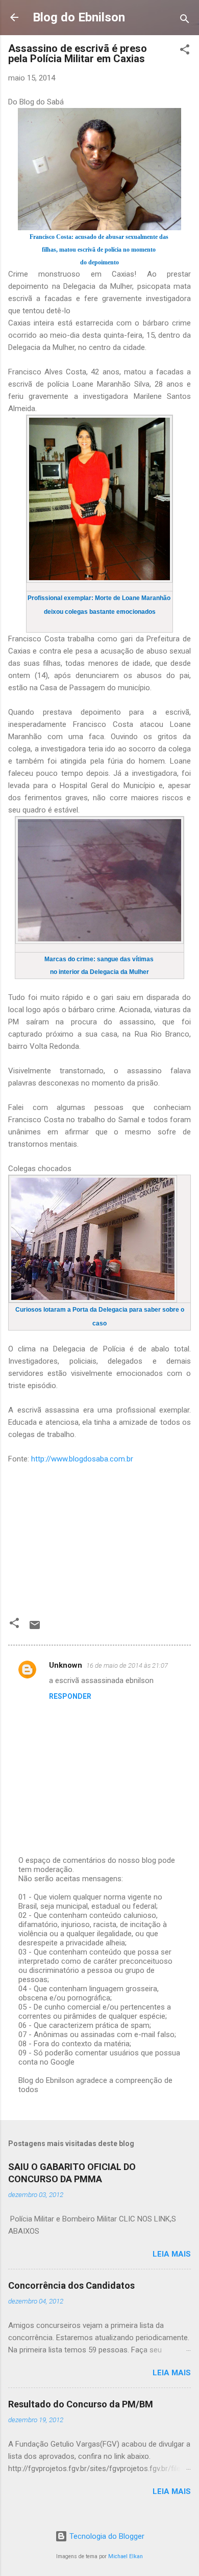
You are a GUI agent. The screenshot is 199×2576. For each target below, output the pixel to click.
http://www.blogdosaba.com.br (82, 1459)
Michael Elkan (126, 2556)
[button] (185, 51)
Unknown (66, 1665)
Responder (70, 1696)
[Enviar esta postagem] (35, 1629)
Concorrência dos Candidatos (71, 2285)
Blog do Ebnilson (79, 17)
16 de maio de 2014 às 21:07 (127, 1665)
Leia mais (172, 2254)
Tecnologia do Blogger (106, 2536)
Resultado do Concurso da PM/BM (81, 2404)
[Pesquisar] (185, 21)
